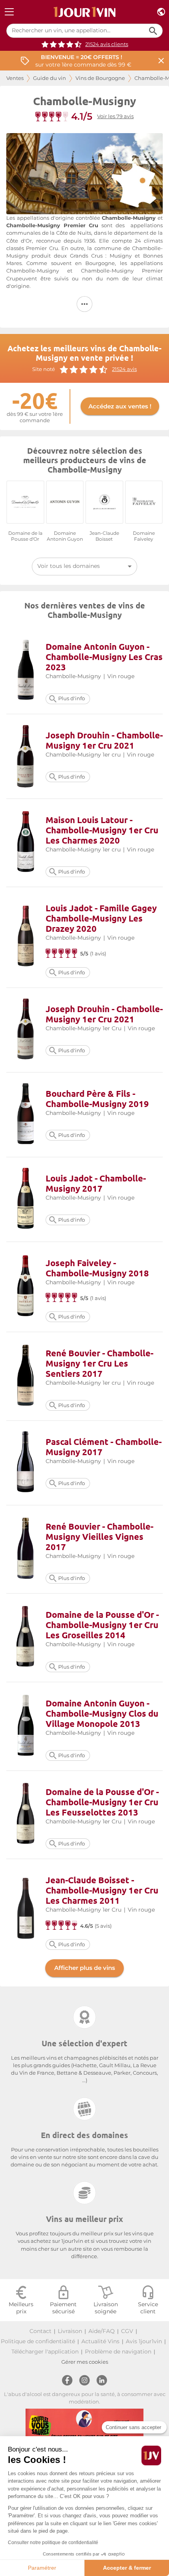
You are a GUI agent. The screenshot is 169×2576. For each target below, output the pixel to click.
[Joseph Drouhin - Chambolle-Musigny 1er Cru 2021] (26, 756)
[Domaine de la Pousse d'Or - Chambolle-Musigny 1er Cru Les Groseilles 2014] (26, 1638)
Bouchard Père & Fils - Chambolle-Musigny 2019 (97, 1099)
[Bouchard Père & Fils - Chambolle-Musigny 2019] (26, 1115)
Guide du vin (50, 78)
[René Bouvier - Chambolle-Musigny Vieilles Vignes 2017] (26, 1549)
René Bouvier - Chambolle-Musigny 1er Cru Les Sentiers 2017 (99, 1363)
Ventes (15, 78)
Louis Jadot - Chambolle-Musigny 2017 (96, 1183)
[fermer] (161, 61)
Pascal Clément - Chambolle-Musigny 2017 (104, 1447)
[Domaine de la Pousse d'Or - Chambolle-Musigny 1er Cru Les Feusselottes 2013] (26, 1815)
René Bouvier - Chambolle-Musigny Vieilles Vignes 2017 (99, 1537)
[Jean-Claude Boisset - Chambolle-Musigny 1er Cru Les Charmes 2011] (26, 1909)
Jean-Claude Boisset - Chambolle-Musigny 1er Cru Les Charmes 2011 (102, 1890)
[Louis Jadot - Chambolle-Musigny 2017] (26, 1199)
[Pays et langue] (161, 12)
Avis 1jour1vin (144, 2341)
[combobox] (84, 567)
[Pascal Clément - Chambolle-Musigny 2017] (26, 1463)
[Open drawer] (9, 12)
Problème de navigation (118, 2352)
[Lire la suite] (84, 304)
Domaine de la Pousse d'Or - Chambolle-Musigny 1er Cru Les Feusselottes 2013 (102, 1802)
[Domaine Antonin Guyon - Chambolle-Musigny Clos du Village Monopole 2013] (26, 1726)
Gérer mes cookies (85, 2362)
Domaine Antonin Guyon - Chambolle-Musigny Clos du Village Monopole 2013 (102, 1713)
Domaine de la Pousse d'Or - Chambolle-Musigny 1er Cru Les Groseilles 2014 (102, 1625)
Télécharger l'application (45, 2352)
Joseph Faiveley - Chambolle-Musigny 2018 (97, 1268)
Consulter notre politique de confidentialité (53, 2543)
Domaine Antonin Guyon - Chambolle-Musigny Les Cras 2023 (104, 657)
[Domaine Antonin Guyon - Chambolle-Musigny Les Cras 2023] (26, 670)
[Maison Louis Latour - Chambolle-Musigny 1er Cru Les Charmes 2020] (26, 843)
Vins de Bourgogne (100, 78)
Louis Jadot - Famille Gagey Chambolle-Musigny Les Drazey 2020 (101, 918)
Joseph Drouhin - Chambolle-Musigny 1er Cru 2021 (104, 740)
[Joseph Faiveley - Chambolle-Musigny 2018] (26, 1287)
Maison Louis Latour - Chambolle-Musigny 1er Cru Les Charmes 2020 (102, 830)
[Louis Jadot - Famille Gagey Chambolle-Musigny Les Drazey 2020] (26, 937)
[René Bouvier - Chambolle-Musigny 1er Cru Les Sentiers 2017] (26, 1376)
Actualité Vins (100, 2341)
